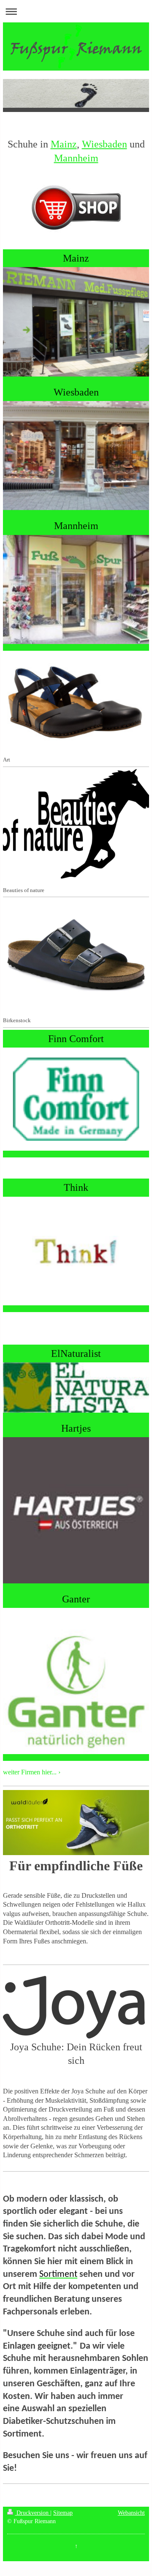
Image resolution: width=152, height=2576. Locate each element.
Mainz (64, 144)
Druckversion (33, 2513)
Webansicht (131, 2513)
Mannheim (76, 158)
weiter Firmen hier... (30, 1772)
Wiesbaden (104, 144)
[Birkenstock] (76, 954)
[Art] (76, 699)
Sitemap (63, 2513)
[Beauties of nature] (76, 824)
